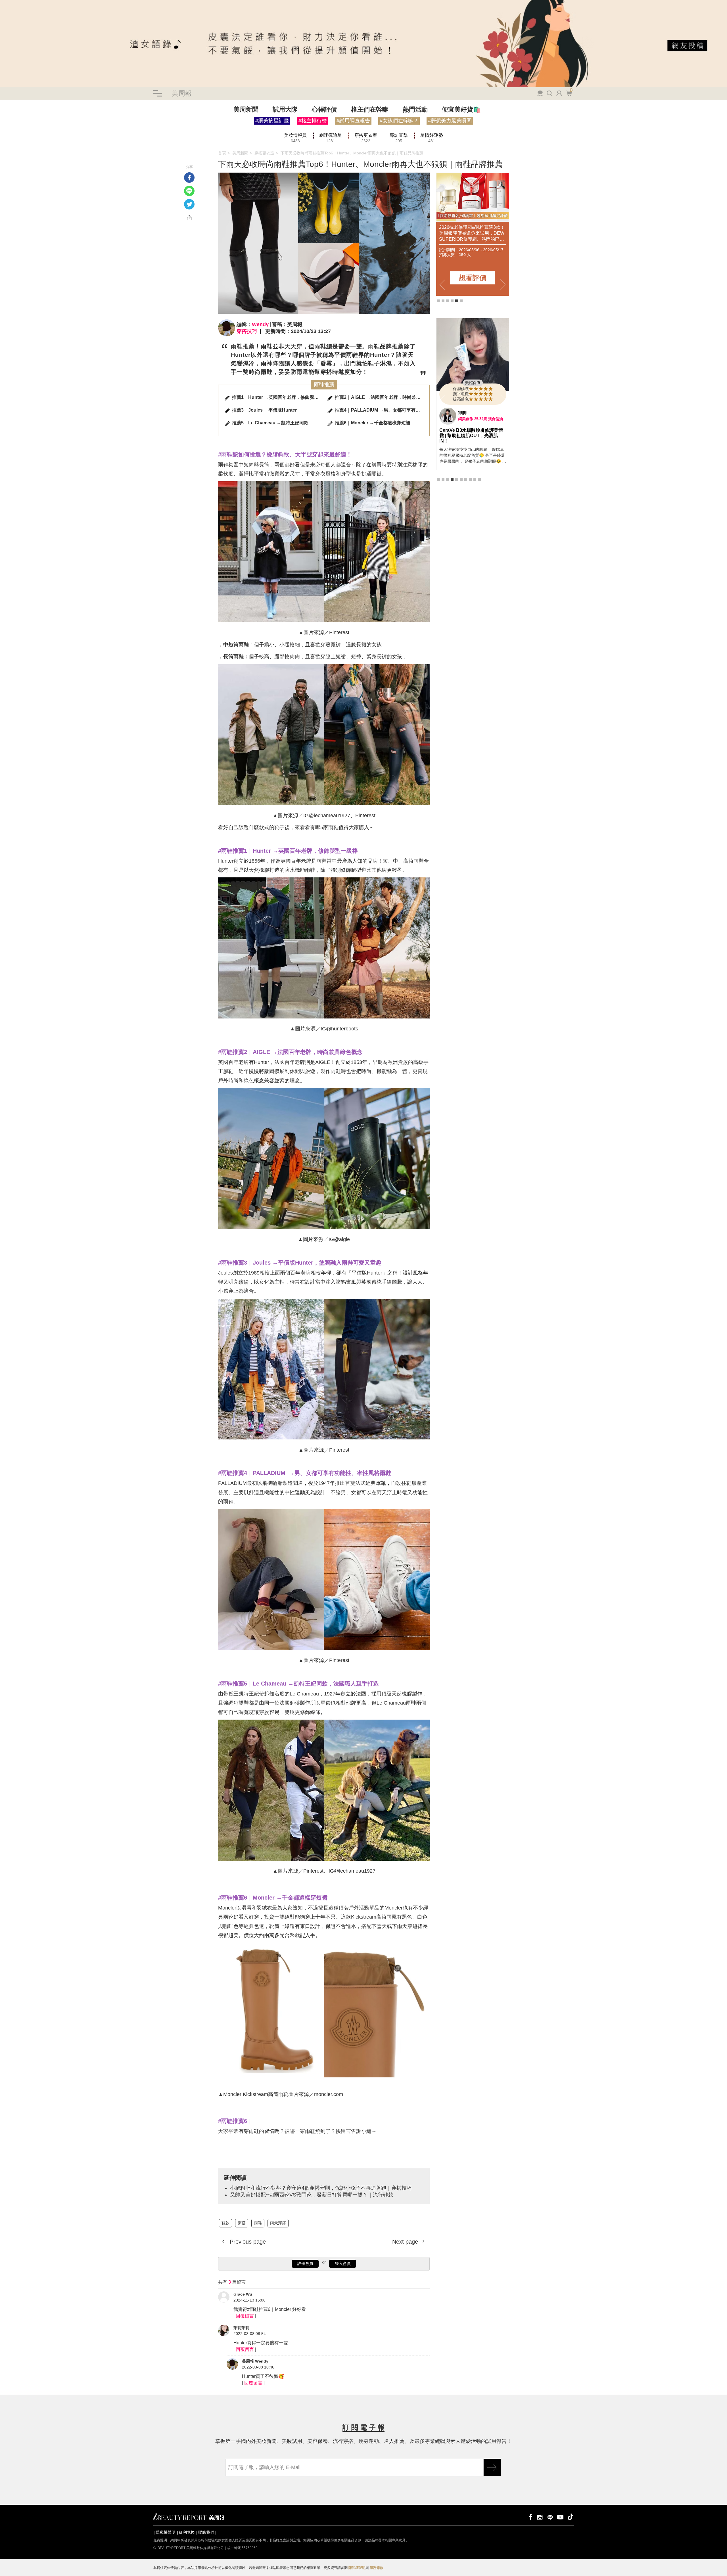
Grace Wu (243, 2294)
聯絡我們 (206, 2532)
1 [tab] (438, 301)
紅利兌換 (187, 2532)
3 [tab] (448, 301)
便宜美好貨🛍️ (461, 109)
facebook (530, 2517)
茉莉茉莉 (241, 2328)
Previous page (247, 2242)
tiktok (571, 2517)
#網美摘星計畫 (272, 121)
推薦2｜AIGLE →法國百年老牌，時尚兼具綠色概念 (380, 397)
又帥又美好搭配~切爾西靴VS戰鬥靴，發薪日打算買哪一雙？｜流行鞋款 (312, 2195)
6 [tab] (461, 301)
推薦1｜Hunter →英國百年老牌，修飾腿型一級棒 (277, 397)
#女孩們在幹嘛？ (399, 121)
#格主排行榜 (313, 121)
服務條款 (377, 2568)
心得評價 (324, 109)
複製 (189, 218)
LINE (189, 191)
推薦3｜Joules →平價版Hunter (264, 410)
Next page (406, 2242)
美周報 (182, 93)
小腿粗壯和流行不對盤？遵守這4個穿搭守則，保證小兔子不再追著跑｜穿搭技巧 (71, 138)
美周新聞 (246, 109)
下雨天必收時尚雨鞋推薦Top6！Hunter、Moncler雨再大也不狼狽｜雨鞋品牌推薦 (352, 153)
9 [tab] (475, 499)
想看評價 (447, 278)
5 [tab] (457, 301)
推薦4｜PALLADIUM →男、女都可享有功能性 (380, 410)
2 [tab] (443, 301)
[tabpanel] (473, 406)
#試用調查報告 (353, 121)
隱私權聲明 (166, 2532)
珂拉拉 (465, 438)
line (550, 2517)
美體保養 (473, 407)
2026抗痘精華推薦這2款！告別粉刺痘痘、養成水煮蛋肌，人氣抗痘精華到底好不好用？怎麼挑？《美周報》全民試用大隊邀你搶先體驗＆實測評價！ (446, 233)
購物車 (569, 93)
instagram (540, 2517)
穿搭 (13, 133)
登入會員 (343, 2263)
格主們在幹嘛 (370, 109)
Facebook (189, 178)
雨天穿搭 (35, 133)
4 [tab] (452, 301)
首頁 (222, 153)
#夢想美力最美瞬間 (450, 121)
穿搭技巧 (247, 331)
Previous (442, 285)
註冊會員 (305, 2263)
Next (503, 285)
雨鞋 (22, 133)
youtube (560, 2517)
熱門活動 (415, 109)
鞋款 (4, 133)
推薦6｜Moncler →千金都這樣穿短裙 (373, 423)
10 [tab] (479, 499)
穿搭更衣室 (264, 153)
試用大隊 (285, 109)
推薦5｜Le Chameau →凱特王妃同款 (270, 423)
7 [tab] (466, 499)
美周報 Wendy (255, 2361)
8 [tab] (470, 499)
